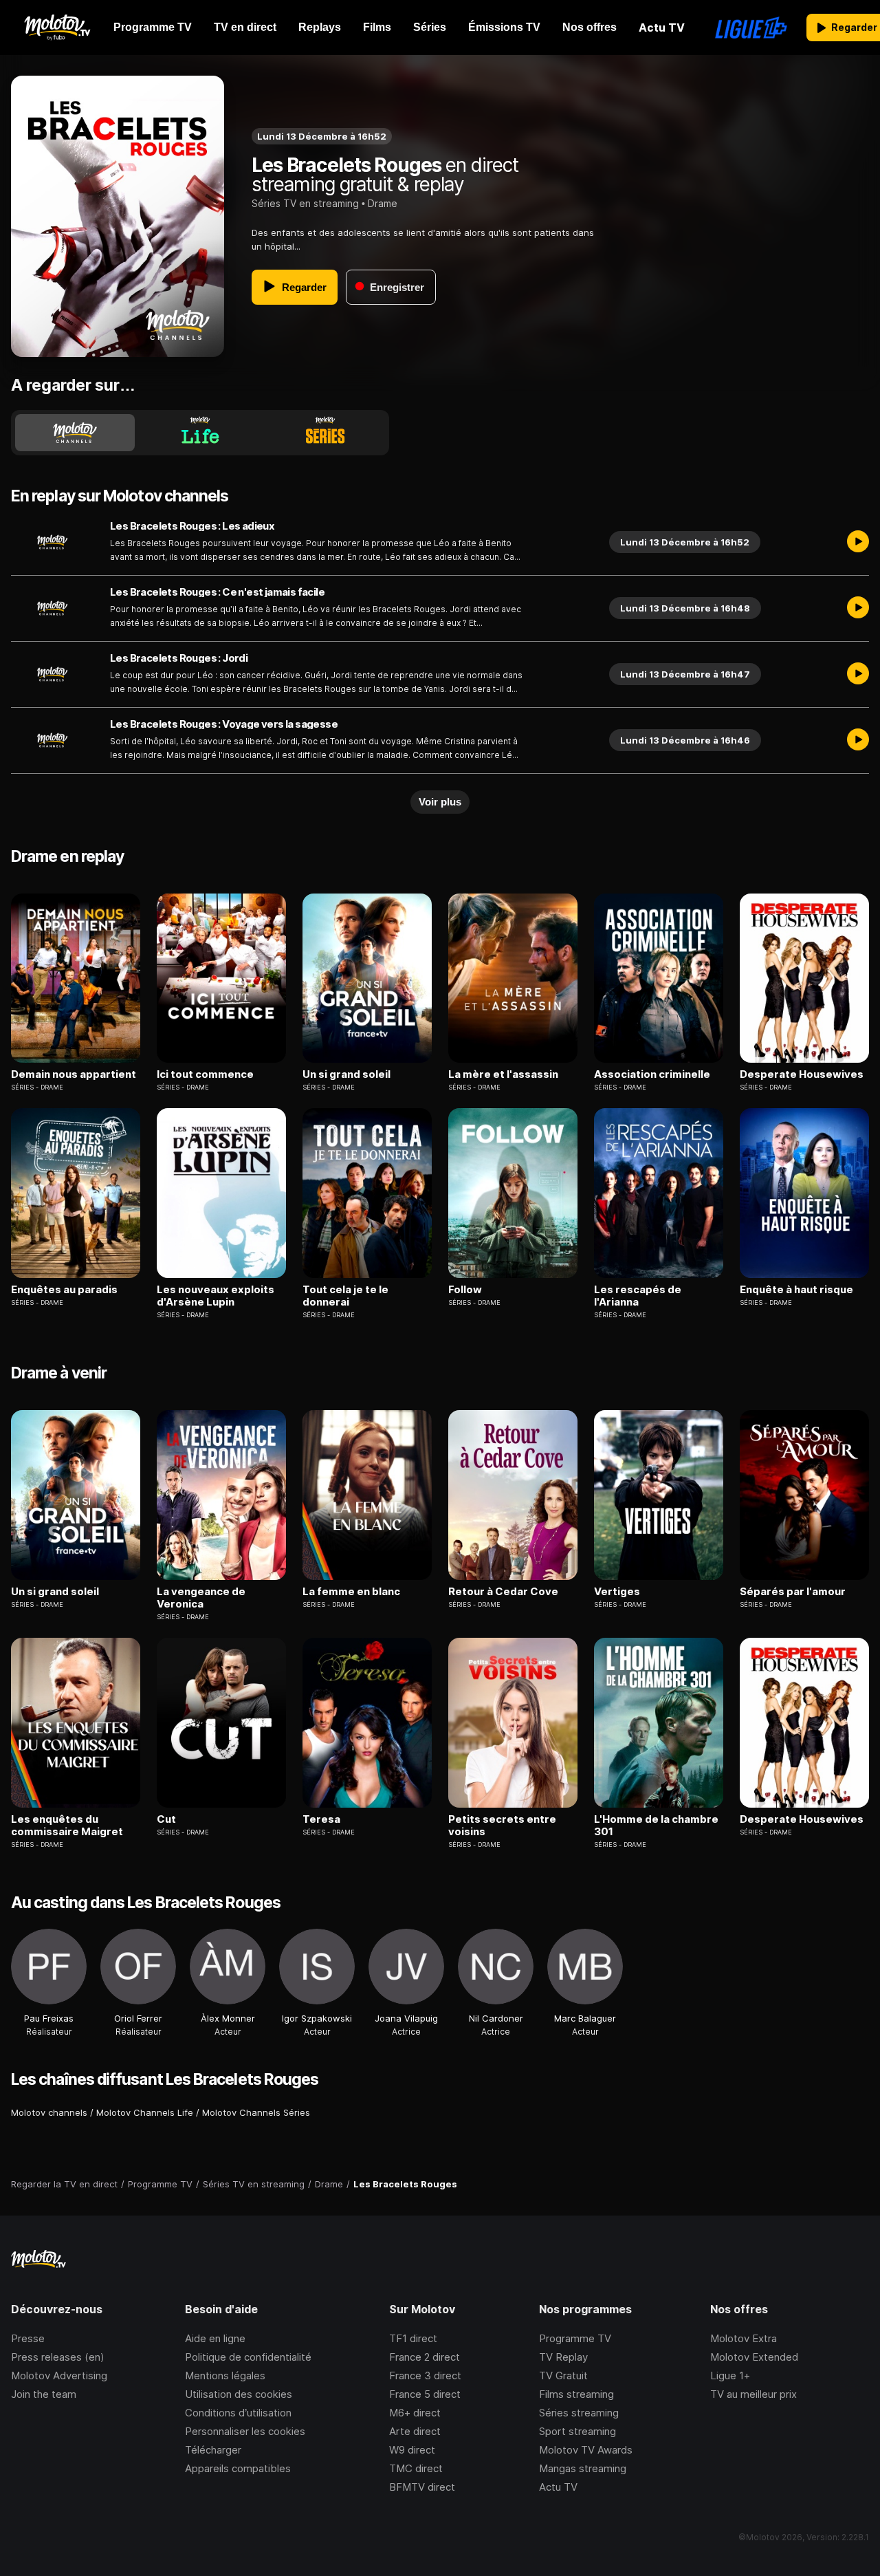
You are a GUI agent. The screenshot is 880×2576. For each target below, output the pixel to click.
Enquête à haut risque (796, 1290)
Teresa (321, 1819)
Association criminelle (652, 1074)
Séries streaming (579, 2413)
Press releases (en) (58, 2357)
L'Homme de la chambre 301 (656, 1826)
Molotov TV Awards (586, 2450)
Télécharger (213, 2450)
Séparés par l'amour (793, 1592)
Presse (28, 2338)
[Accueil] (57, 28)
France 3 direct (425, 2375)
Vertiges (617, 1592)
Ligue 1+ (730, 2375)
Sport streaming (577, 2431)
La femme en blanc (351, 1592)
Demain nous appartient (74, 1074)
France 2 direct (425, 2357)
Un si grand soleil (346, 1074)
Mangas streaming (583, 2468)
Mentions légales (225, 2375)
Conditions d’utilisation (238, 2413)
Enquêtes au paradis (64, 1290)
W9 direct (412, 2450)
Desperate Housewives (802, 1074)
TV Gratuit (563, 2375)
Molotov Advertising (59, 2375)
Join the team (44, 2394)
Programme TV (575, 2338)
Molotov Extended (754, 2357)
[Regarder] (858, 542)
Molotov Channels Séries (256, 2112)
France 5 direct (425, 2394)
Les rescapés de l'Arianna (638, 1296)
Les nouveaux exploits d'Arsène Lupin (216, 1296)
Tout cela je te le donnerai (345, 1296)
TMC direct (416, 2468)
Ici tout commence (205, 1074)
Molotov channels (49, 2112)
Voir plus (440, 802)
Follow (465, 1290)
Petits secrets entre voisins (502, 1826)
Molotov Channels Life (145, 2112)
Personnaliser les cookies (245, 2431)
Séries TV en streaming (305, 203)
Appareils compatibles (238, 2468)
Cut (166, 1819)
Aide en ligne (215, 2338)
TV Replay (563, 2357)
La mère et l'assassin (503, 1074)
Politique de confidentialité (248, 2357)
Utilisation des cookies (239, 2394)
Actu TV (558, 2487)
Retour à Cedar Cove (503, 1592)
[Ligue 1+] (751, 28)
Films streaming (576, 2394)
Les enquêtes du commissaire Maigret (67, 1826)
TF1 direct (413, 2338)
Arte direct (415, 2431)
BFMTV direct (422, 2487)
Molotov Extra (744, 2338)
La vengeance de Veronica (201, 1598)
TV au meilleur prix (753, 2394)
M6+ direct (415, 2413)
